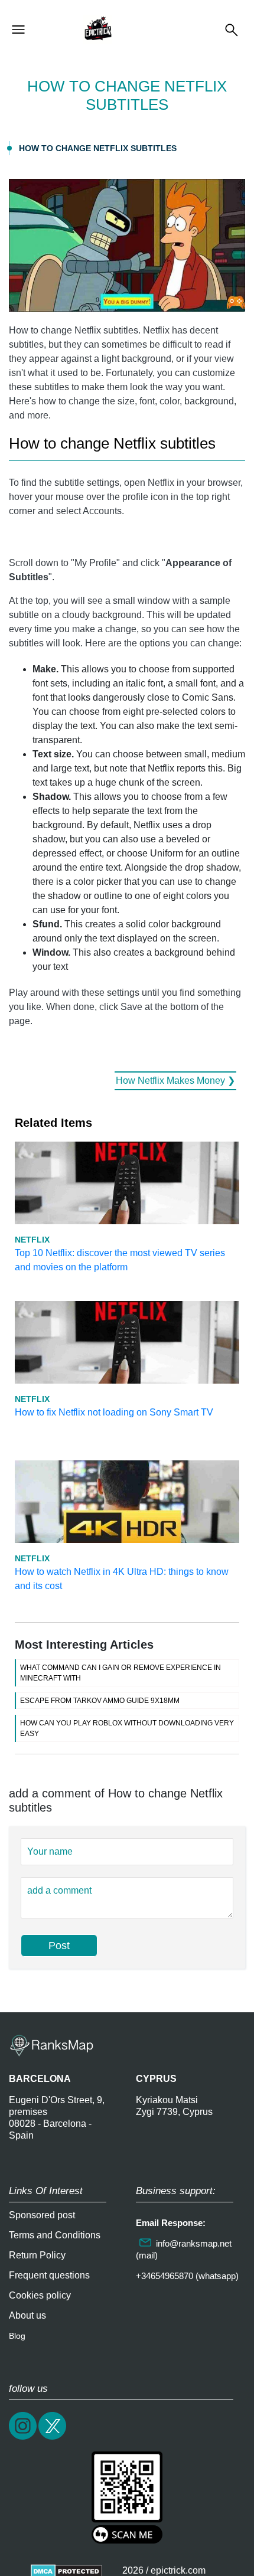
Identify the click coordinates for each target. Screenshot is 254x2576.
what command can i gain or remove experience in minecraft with (121, 1673)
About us (27, 2315)
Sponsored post (42, 2215)
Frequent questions (49, 2275)
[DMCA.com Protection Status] (66, 2570)
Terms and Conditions (55, 2235)
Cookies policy (40, 2295)
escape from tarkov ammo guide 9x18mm (100, 1701)
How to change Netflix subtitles (98, 148)
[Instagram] (24, 2438)
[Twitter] (53, 2438)
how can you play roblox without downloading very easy (127, 1728)
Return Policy (37, 2255)
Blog (17, 2336)
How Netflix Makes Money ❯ (175, 1081)
